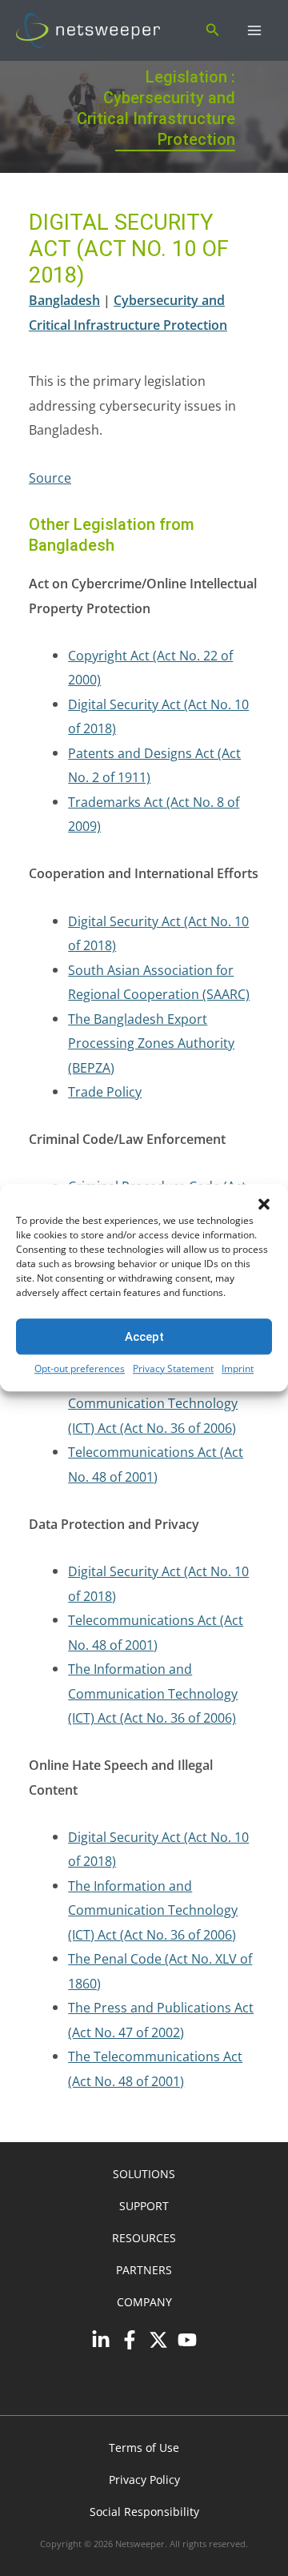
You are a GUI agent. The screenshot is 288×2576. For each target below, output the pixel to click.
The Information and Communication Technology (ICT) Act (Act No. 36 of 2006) (153, 1693)
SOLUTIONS (144, 2174)
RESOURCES (144, 2238)
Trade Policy (105, 1091)
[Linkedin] (101, 2340)
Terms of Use (144, 2448)
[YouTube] (187, 2340)
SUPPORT (144, 2206)
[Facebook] (130, 2340)
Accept (144, 1337)
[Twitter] (158, 2340)
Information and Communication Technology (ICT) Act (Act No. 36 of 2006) (153, 1403)
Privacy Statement (173, 1368)
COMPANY (144, 2302)
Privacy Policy (144, 2480)
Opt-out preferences (80, 1368)
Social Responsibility (144, 2512)
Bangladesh (64, 300)
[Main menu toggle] (254, 31)
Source (50, 477)
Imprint (238, 1368)
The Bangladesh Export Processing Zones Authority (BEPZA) (151, 1043)
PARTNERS (144, 2270)
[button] (264, 1204)
